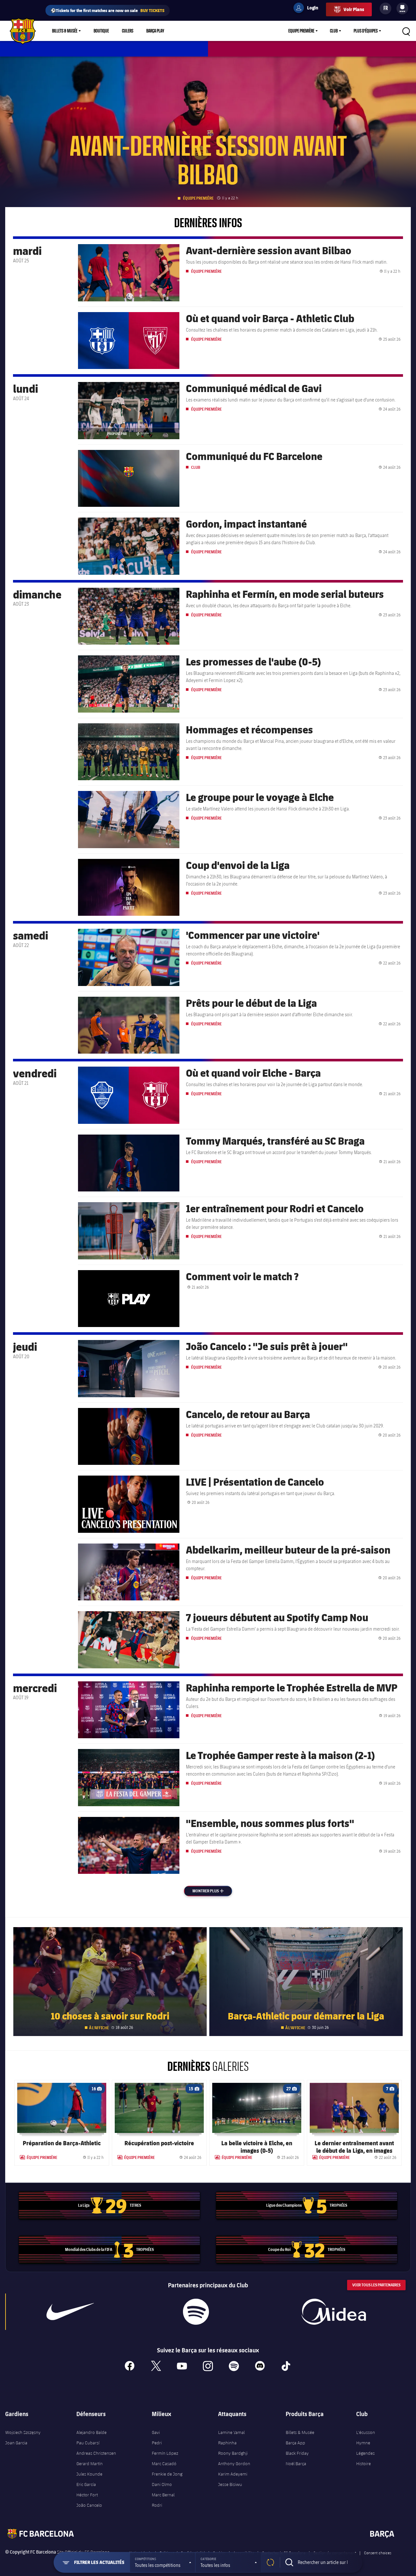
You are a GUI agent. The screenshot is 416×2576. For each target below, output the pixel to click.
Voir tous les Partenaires (376, 2285)
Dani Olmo (162, 2484)
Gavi (156, 2432)
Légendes (365, 2453)
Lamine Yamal (231, 2432)
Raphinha (227, 2443)
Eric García (86, 2484)
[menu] (402, 8)
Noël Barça (296, 2464)
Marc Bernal (163, 2495)
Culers (128, 31)
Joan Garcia (16, 2443)
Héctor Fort (87, 2495)
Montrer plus (212, 1891)
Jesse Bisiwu (230, 2484)
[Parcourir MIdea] (334, 2312)
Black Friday (297, 2453)
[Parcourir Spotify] (196, 2312)
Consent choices (378, 2553)
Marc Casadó (164, 2464)
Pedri (157, 2443)
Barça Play (155, 31)
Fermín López (165, 2453)
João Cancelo (89, 2505)
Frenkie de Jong (167, 2474)
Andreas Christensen (96, 2453)
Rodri (157, 2505)
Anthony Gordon (234, 2464)
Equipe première (301, 31)
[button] (162, 2562)
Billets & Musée (65, 31)
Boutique (101, 31)
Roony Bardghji (233, 2453)
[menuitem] (402, 7)
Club (334, 31)
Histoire (364, 2464)
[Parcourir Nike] (70, 2312)
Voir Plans (354, 9)
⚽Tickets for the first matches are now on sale (108, 10)
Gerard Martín (90, 2464)
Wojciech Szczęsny (23, 2432)
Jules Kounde (89, 2474)
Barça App (295, 2443)
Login (308, 9)
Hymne (363, 2443)
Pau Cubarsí (88, 2443)
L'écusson (366, 2432)
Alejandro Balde (91, 2432)
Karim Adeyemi (233, 2474)
